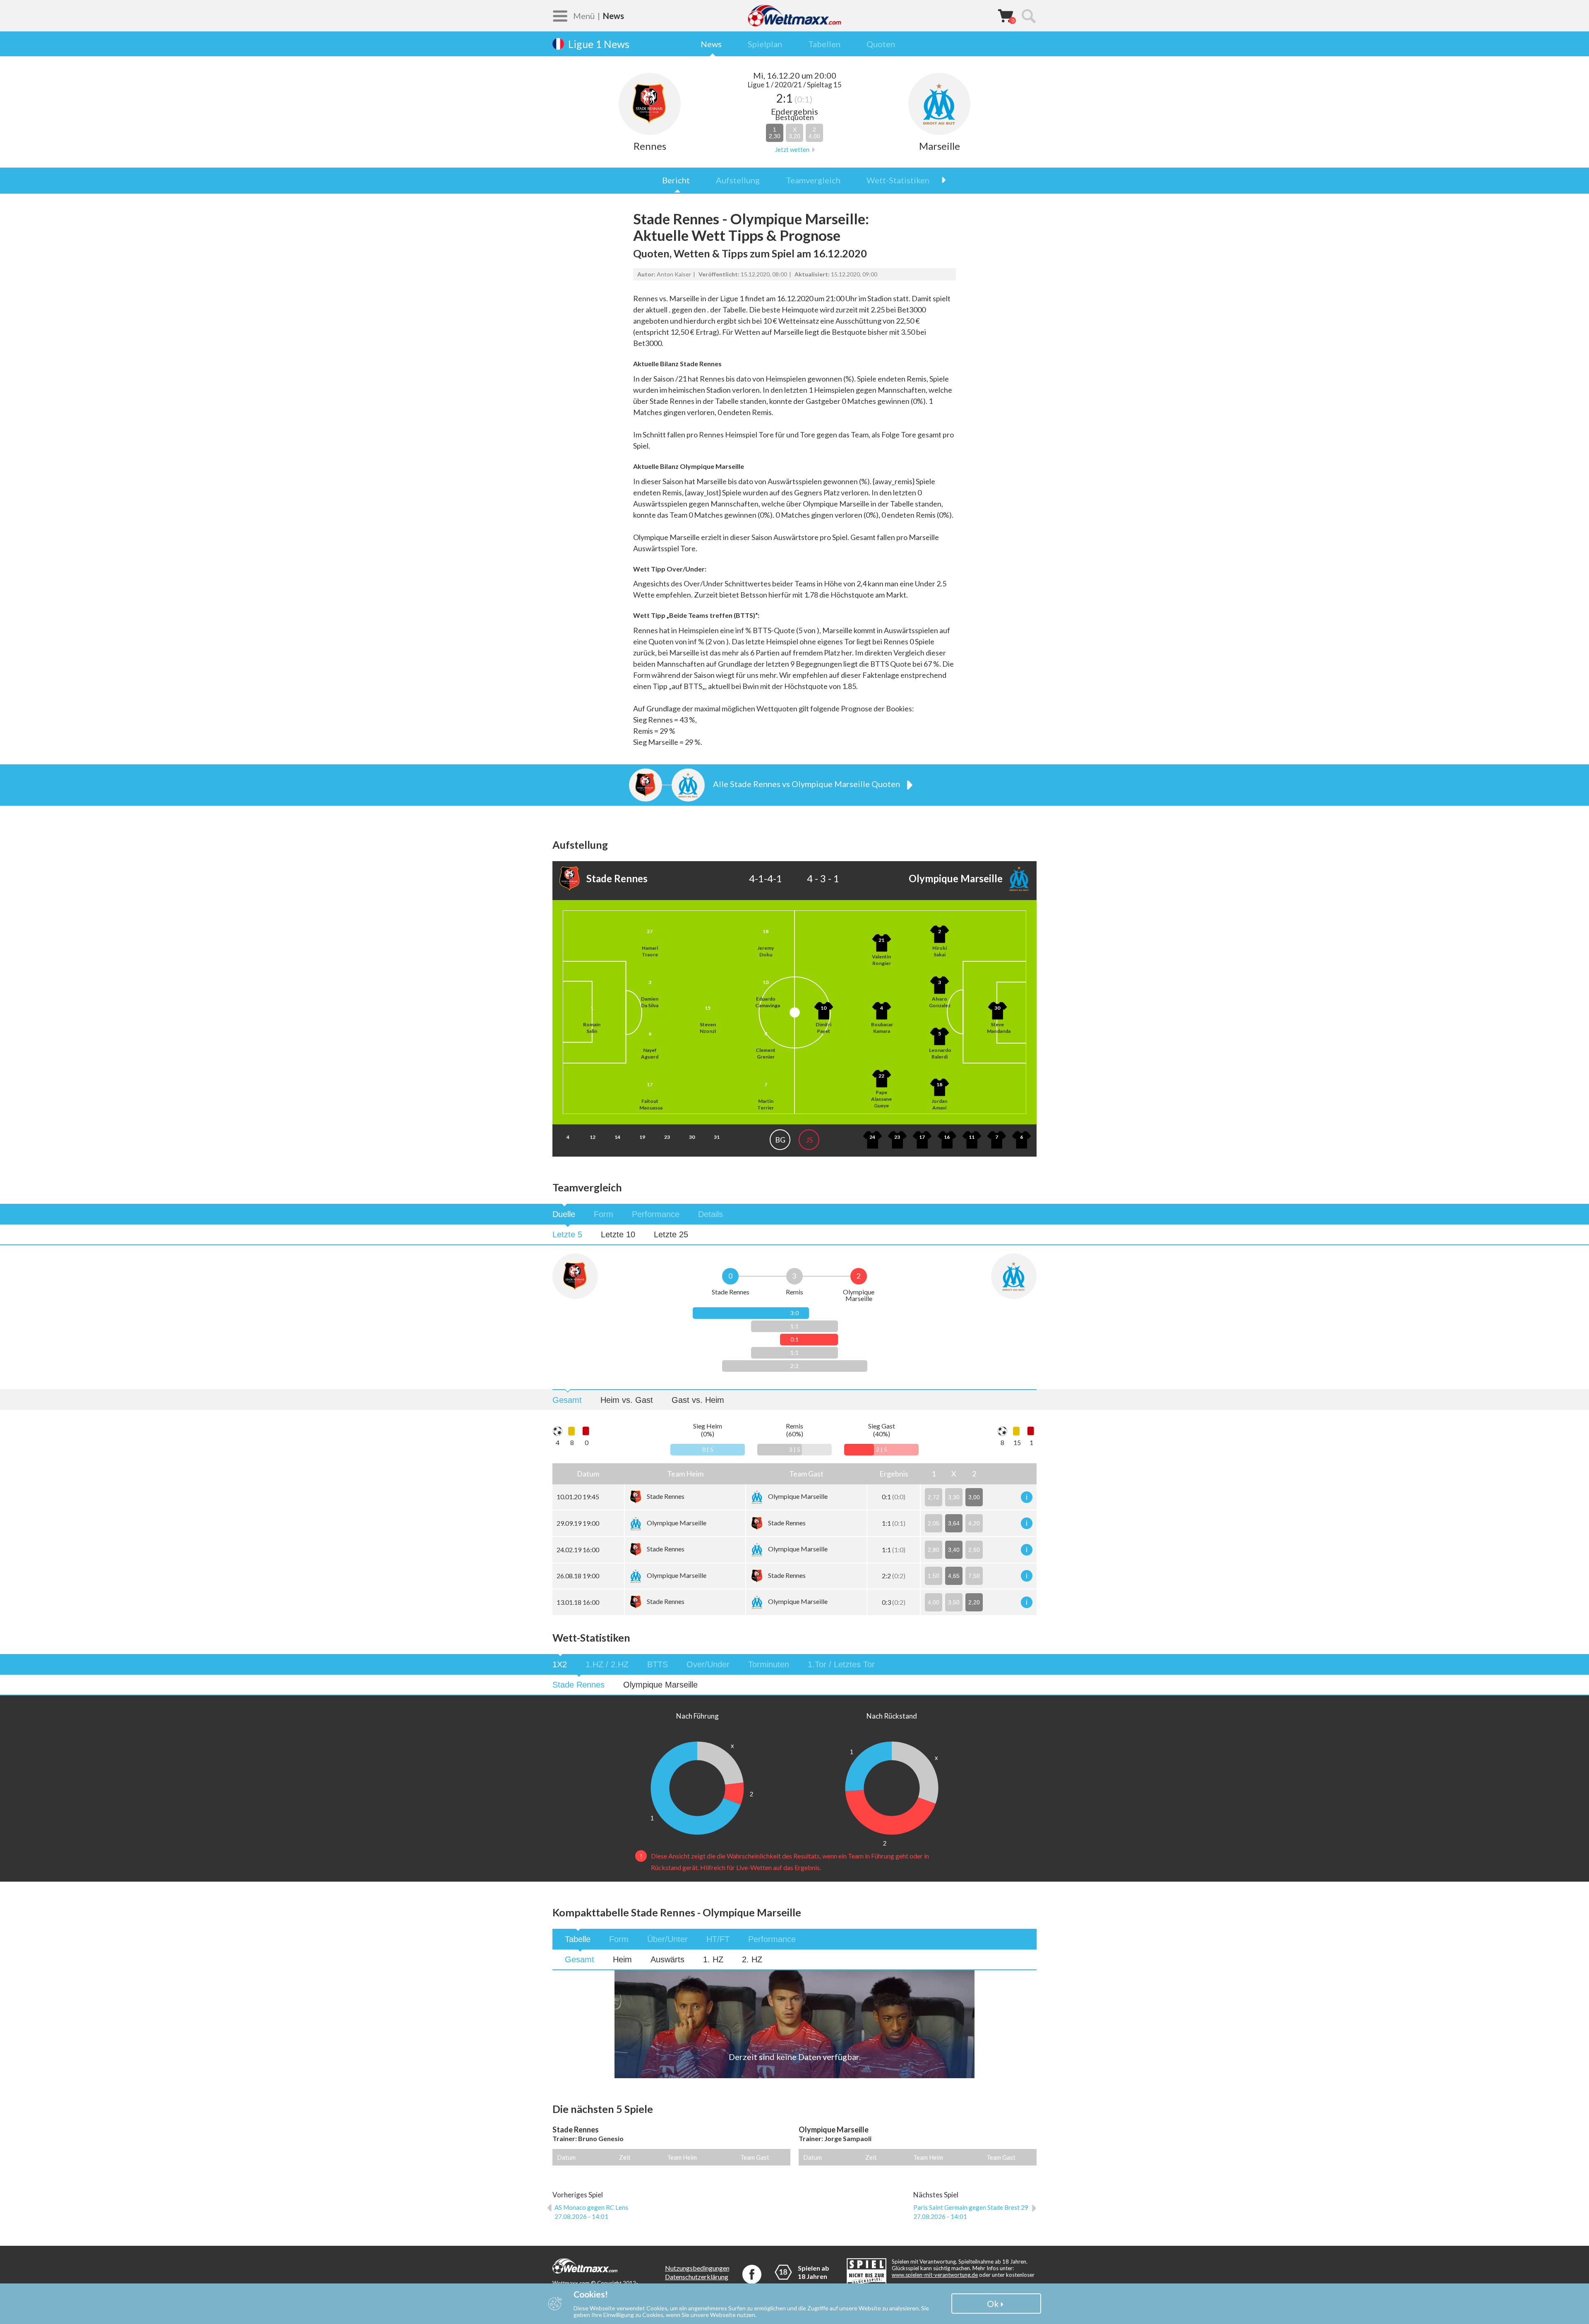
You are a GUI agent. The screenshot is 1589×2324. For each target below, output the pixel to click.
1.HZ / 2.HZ (607, 1664)
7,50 (974, 1576)
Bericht (676, 180)
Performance (656, 1214)
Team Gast (755, 2157)
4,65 (954, 1576)
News (711, 44)
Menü (584, 16)
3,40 (954, 1550)
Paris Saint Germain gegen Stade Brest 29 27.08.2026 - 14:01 (971, 2212)
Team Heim (682, 2157)
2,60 (974, 1550)
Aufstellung (738, 180)
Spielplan (765, 44)
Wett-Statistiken (898, 180)
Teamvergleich (813, 180)
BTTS (658, 1664)
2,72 (934, 1497)
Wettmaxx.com (794, 16)
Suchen (1028, 16)
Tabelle (578, 1939)
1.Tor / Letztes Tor (841, 1664)
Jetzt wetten (792, 150)
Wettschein (1006, 15)
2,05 (934, 1523)
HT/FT (718, 1939)
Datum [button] (588, 1474)
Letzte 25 (671, 1234)
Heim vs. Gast (627, 1400)
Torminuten (769, 1664)
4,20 (974, 1523)
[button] (685, 1474)
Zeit (625, 2157)
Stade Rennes (578, 1685)
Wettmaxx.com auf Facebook (752, 2274)
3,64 (954, 1523)
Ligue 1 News (599, 44)
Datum (566, 2157)
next (939, 180)
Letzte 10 (618, 1234)
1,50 (934, 1576)
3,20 (794, 133)
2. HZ (752, 1959)
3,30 (954, 1497)
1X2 (560, 1664)
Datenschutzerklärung (697, 2277)
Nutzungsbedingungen (697, 2268)
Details (710, 1214)
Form (604, 1214)
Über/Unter (667, 1939)
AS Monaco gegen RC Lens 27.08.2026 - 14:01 (591, 2212)
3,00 (974, 1497)
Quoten (881, 44)
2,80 (934, 1550)
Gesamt (567, 1400)
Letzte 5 (567, 1234)
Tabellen (824, 44)
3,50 (954, 1602)
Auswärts (667, 1959)
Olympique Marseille (660, 1685)
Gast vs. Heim (698, 1400)
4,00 (814, 133)
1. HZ (713, 1959)
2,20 (974, 1602)
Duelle (564, 1214)
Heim (622, 1959)
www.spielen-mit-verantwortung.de (935, 2275)
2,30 (775, 133)
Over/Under (708, 1664)
